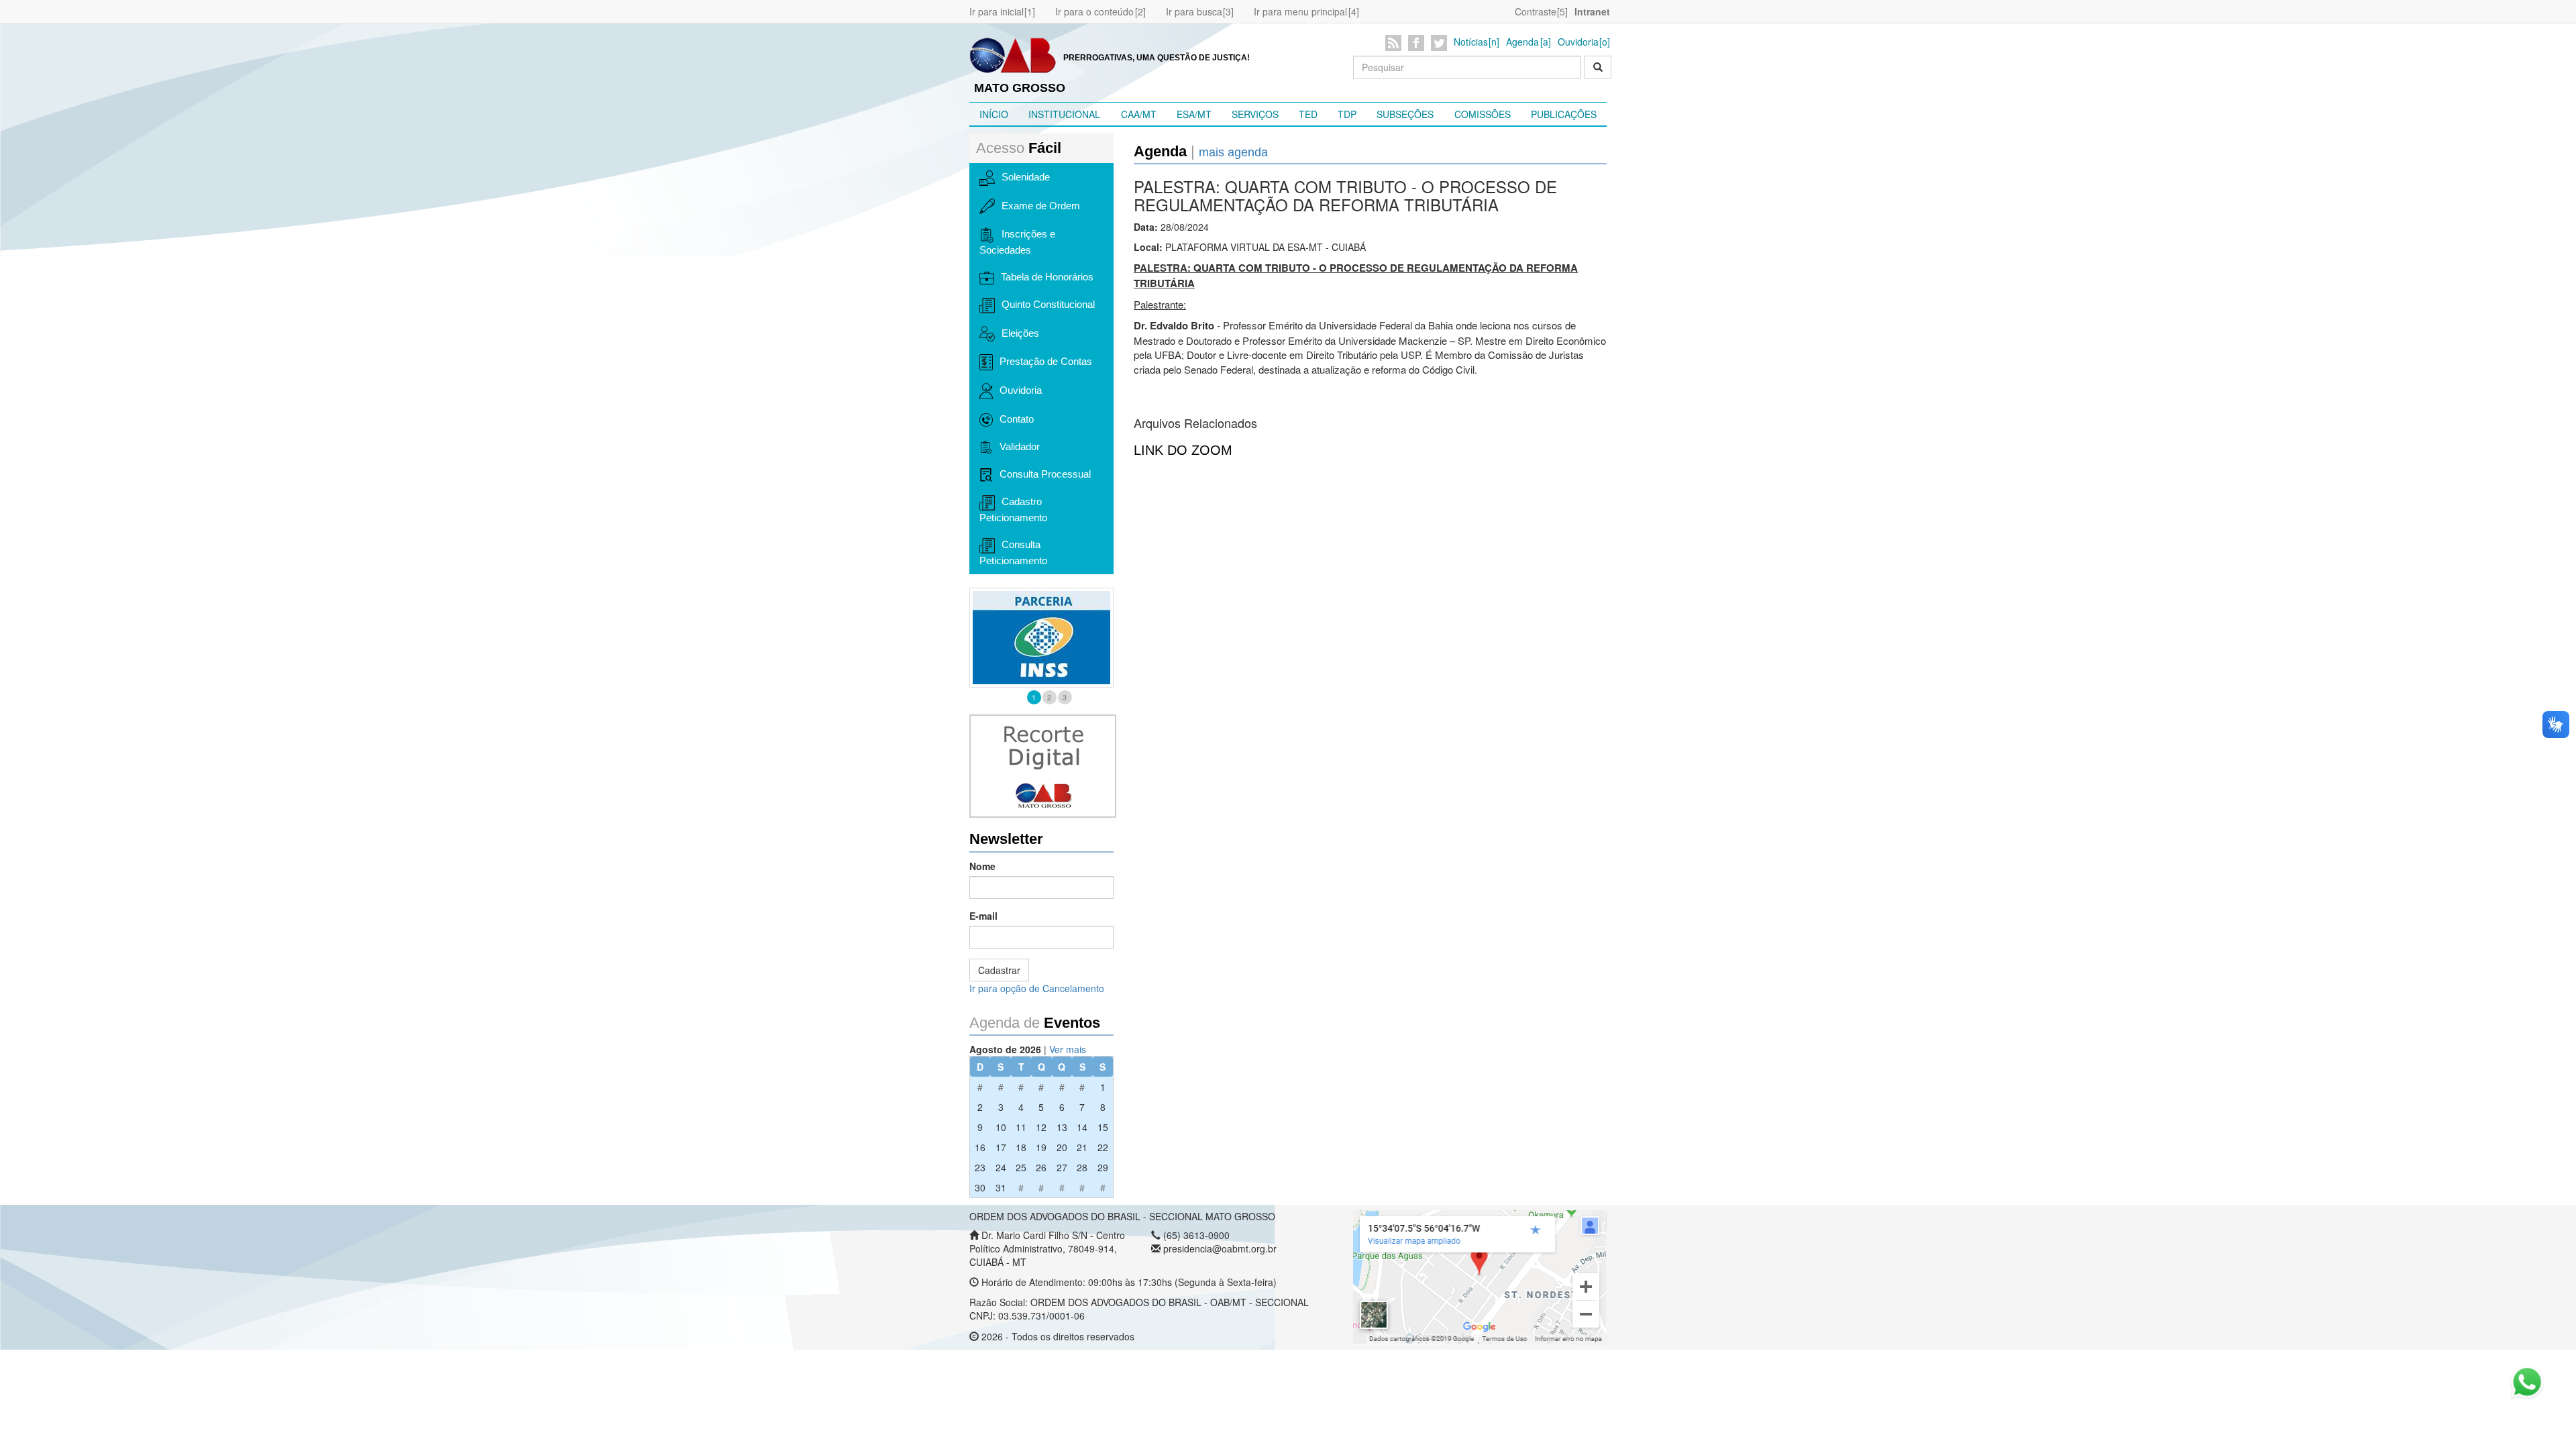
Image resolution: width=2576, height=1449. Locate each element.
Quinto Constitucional (1048, 304)
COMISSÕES (1483, 114)
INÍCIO (994, 114)
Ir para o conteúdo (1094, 11)
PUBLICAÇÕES (1564, 114)
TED (1308, 114)
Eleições (1020, 333)
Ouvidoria (1578, 42)
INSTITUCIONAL (1064, 114)
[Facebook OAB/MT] (1418, 43)
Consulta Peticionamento (1013, 552)
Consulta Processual (1045, 474)
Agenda (1522, 42)
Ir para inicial (997, 11)
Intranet (1592, 11)
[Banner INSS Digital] (1041, 638)
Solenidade (1026, 177)
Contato (1017, 419)
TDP (1347, 114)
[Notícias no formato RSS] (1396, 43)
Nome (982, 866)
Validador (1020, 446)
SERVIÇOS (1255, 114)
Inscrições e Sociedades (1017, 242)
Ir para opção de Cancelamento (1037, 988)
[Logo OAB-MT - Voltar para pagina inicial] (1013, 54)
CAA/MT (1139, 114)
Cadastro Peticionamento (1013, 509)
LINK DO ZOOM (1183, 450)
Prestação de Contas (1046, 361)
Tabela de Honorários (1047, 277)
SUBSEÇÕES (1405, 114)
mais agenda (1233, 152)
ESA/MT (1194, 114)
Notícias (1471, 42)
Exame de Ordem (1041, 206)
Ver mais (1068, 1049)
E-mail (983, 916)
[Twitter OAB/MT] (1441, 43)
